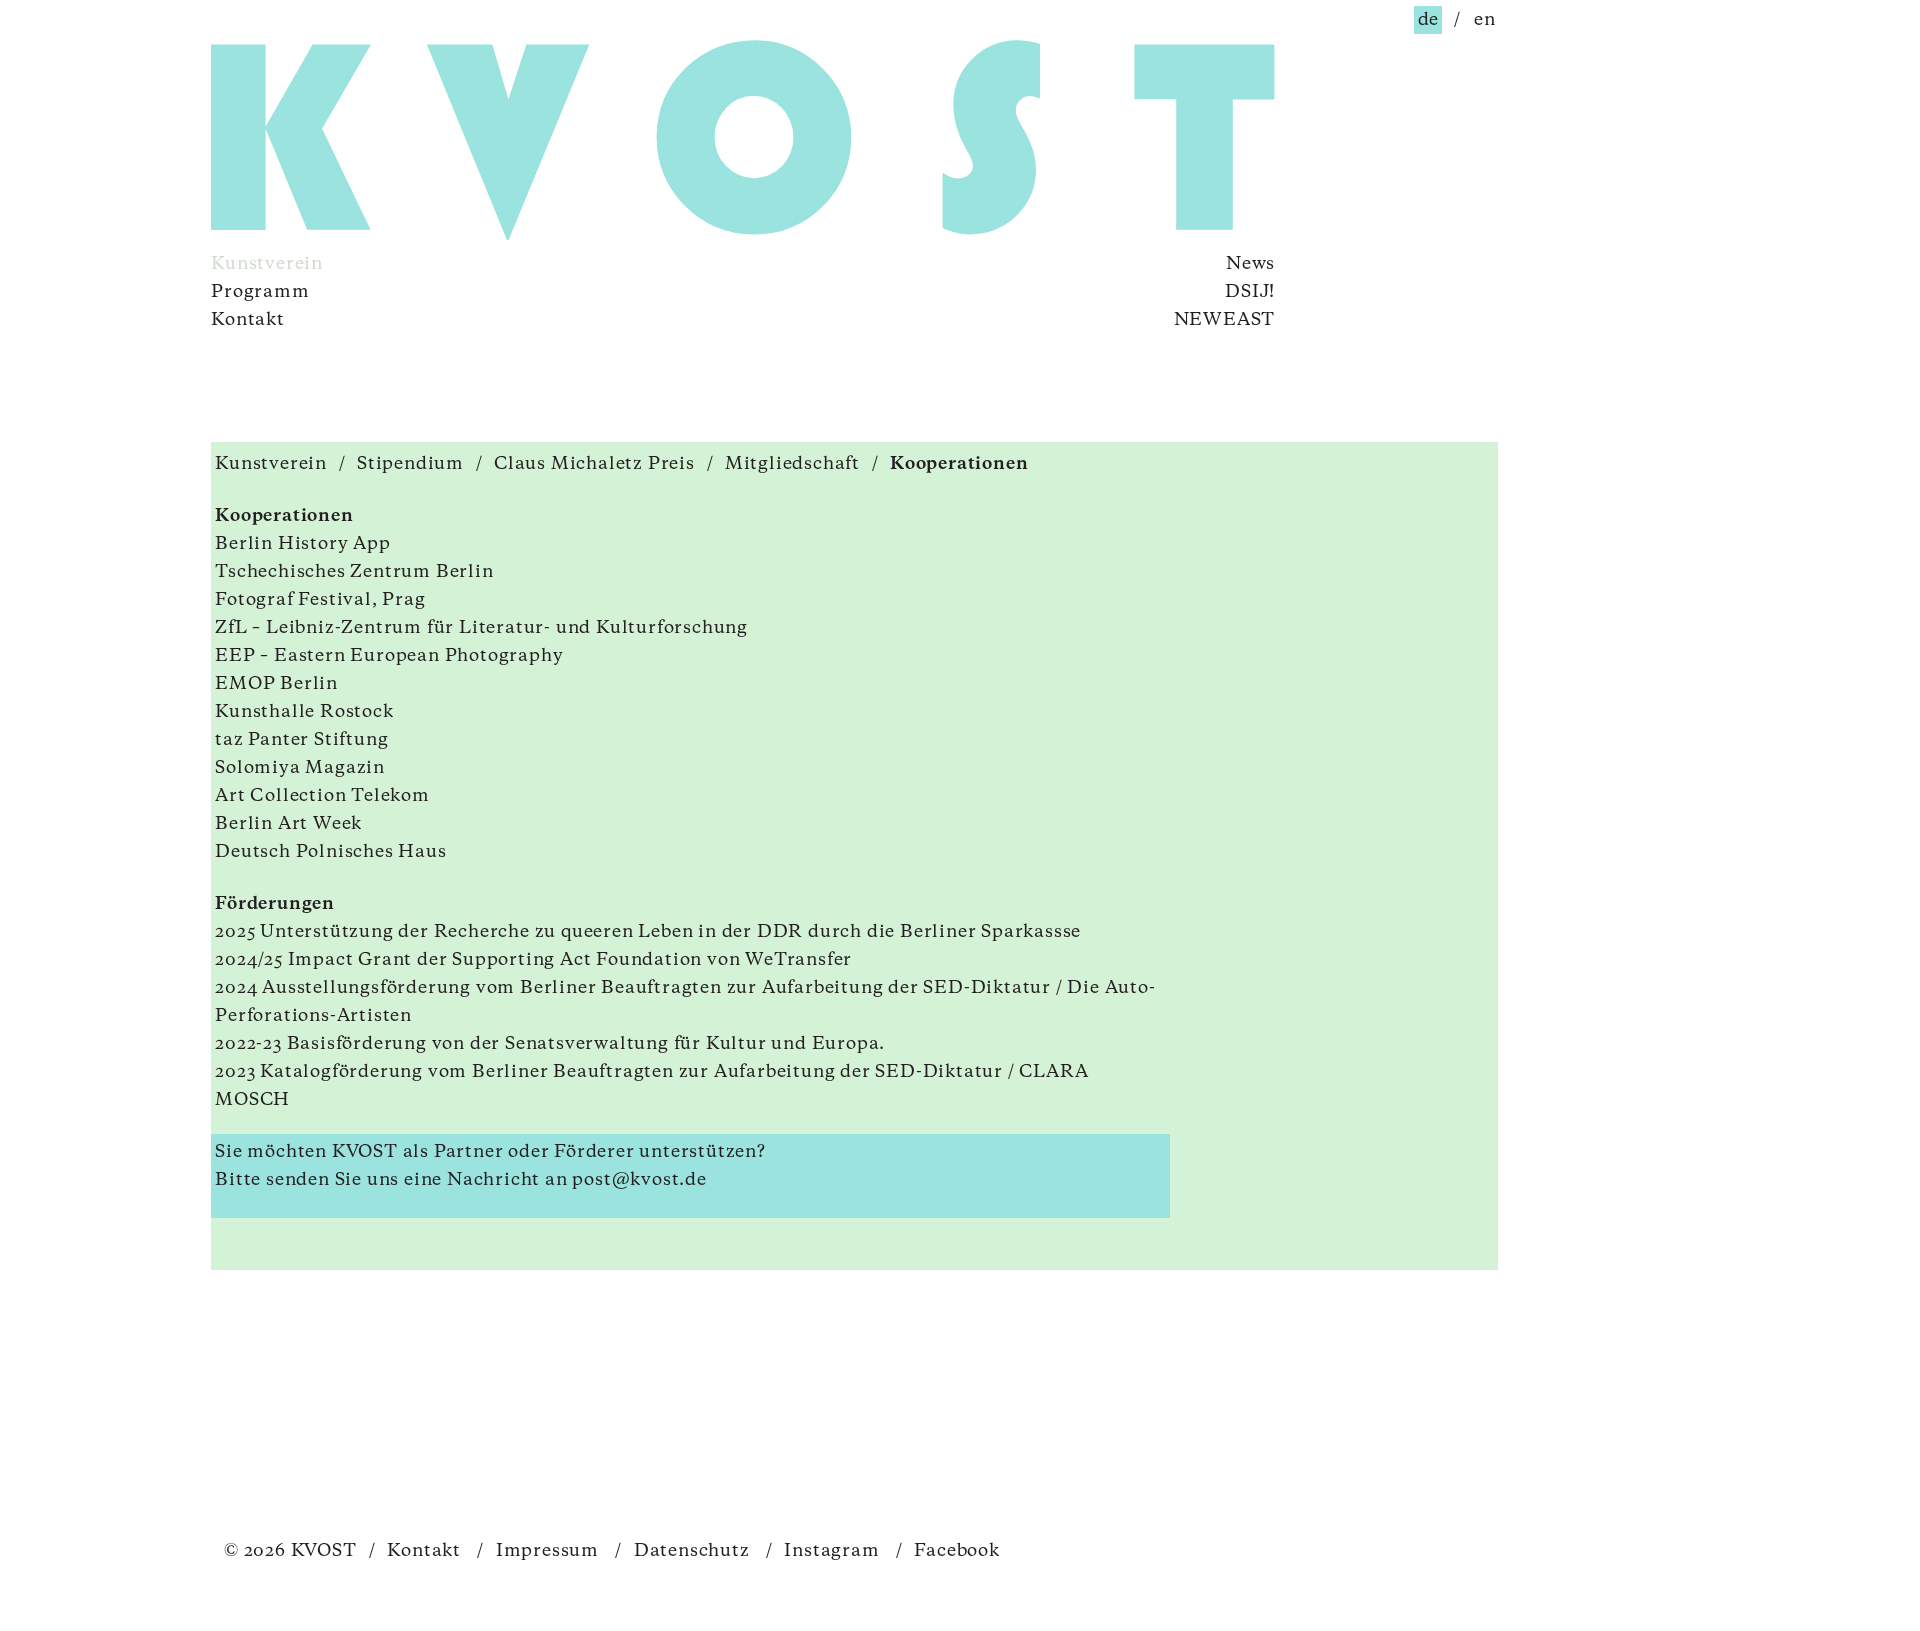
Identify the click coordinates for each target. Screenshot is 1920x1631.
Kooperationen (959, 464)
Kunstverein (267, 264)
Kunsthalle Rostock (304, 712)
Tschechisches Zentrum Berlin (354, 572)
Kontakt (248, 320)
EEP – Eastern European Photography (389, 656)
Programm (260, 292)
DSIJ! (1250, 292)
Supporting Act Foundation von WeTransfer (652, 960)
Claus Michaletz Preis (594, 464)
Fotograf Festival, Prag (320, 600)
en (1485, 20)
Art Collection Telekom (322, 796)
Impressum (538, 1551)
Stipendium (410, 464)
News (1250, 264)
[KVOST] (410, 143)
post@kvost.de (639, 1180)
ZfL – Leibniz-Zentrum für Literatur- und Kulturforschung (481, 628)
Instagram (823, 1551)
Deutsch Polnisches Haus (330, 852)
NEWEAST (1225, 320)
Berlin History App (302, 544)
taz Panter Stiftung (301, 740)
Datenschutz (682, 1551)
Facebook (948, 1551)
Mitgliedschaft (792, 464)
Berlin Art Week (288, 824)
